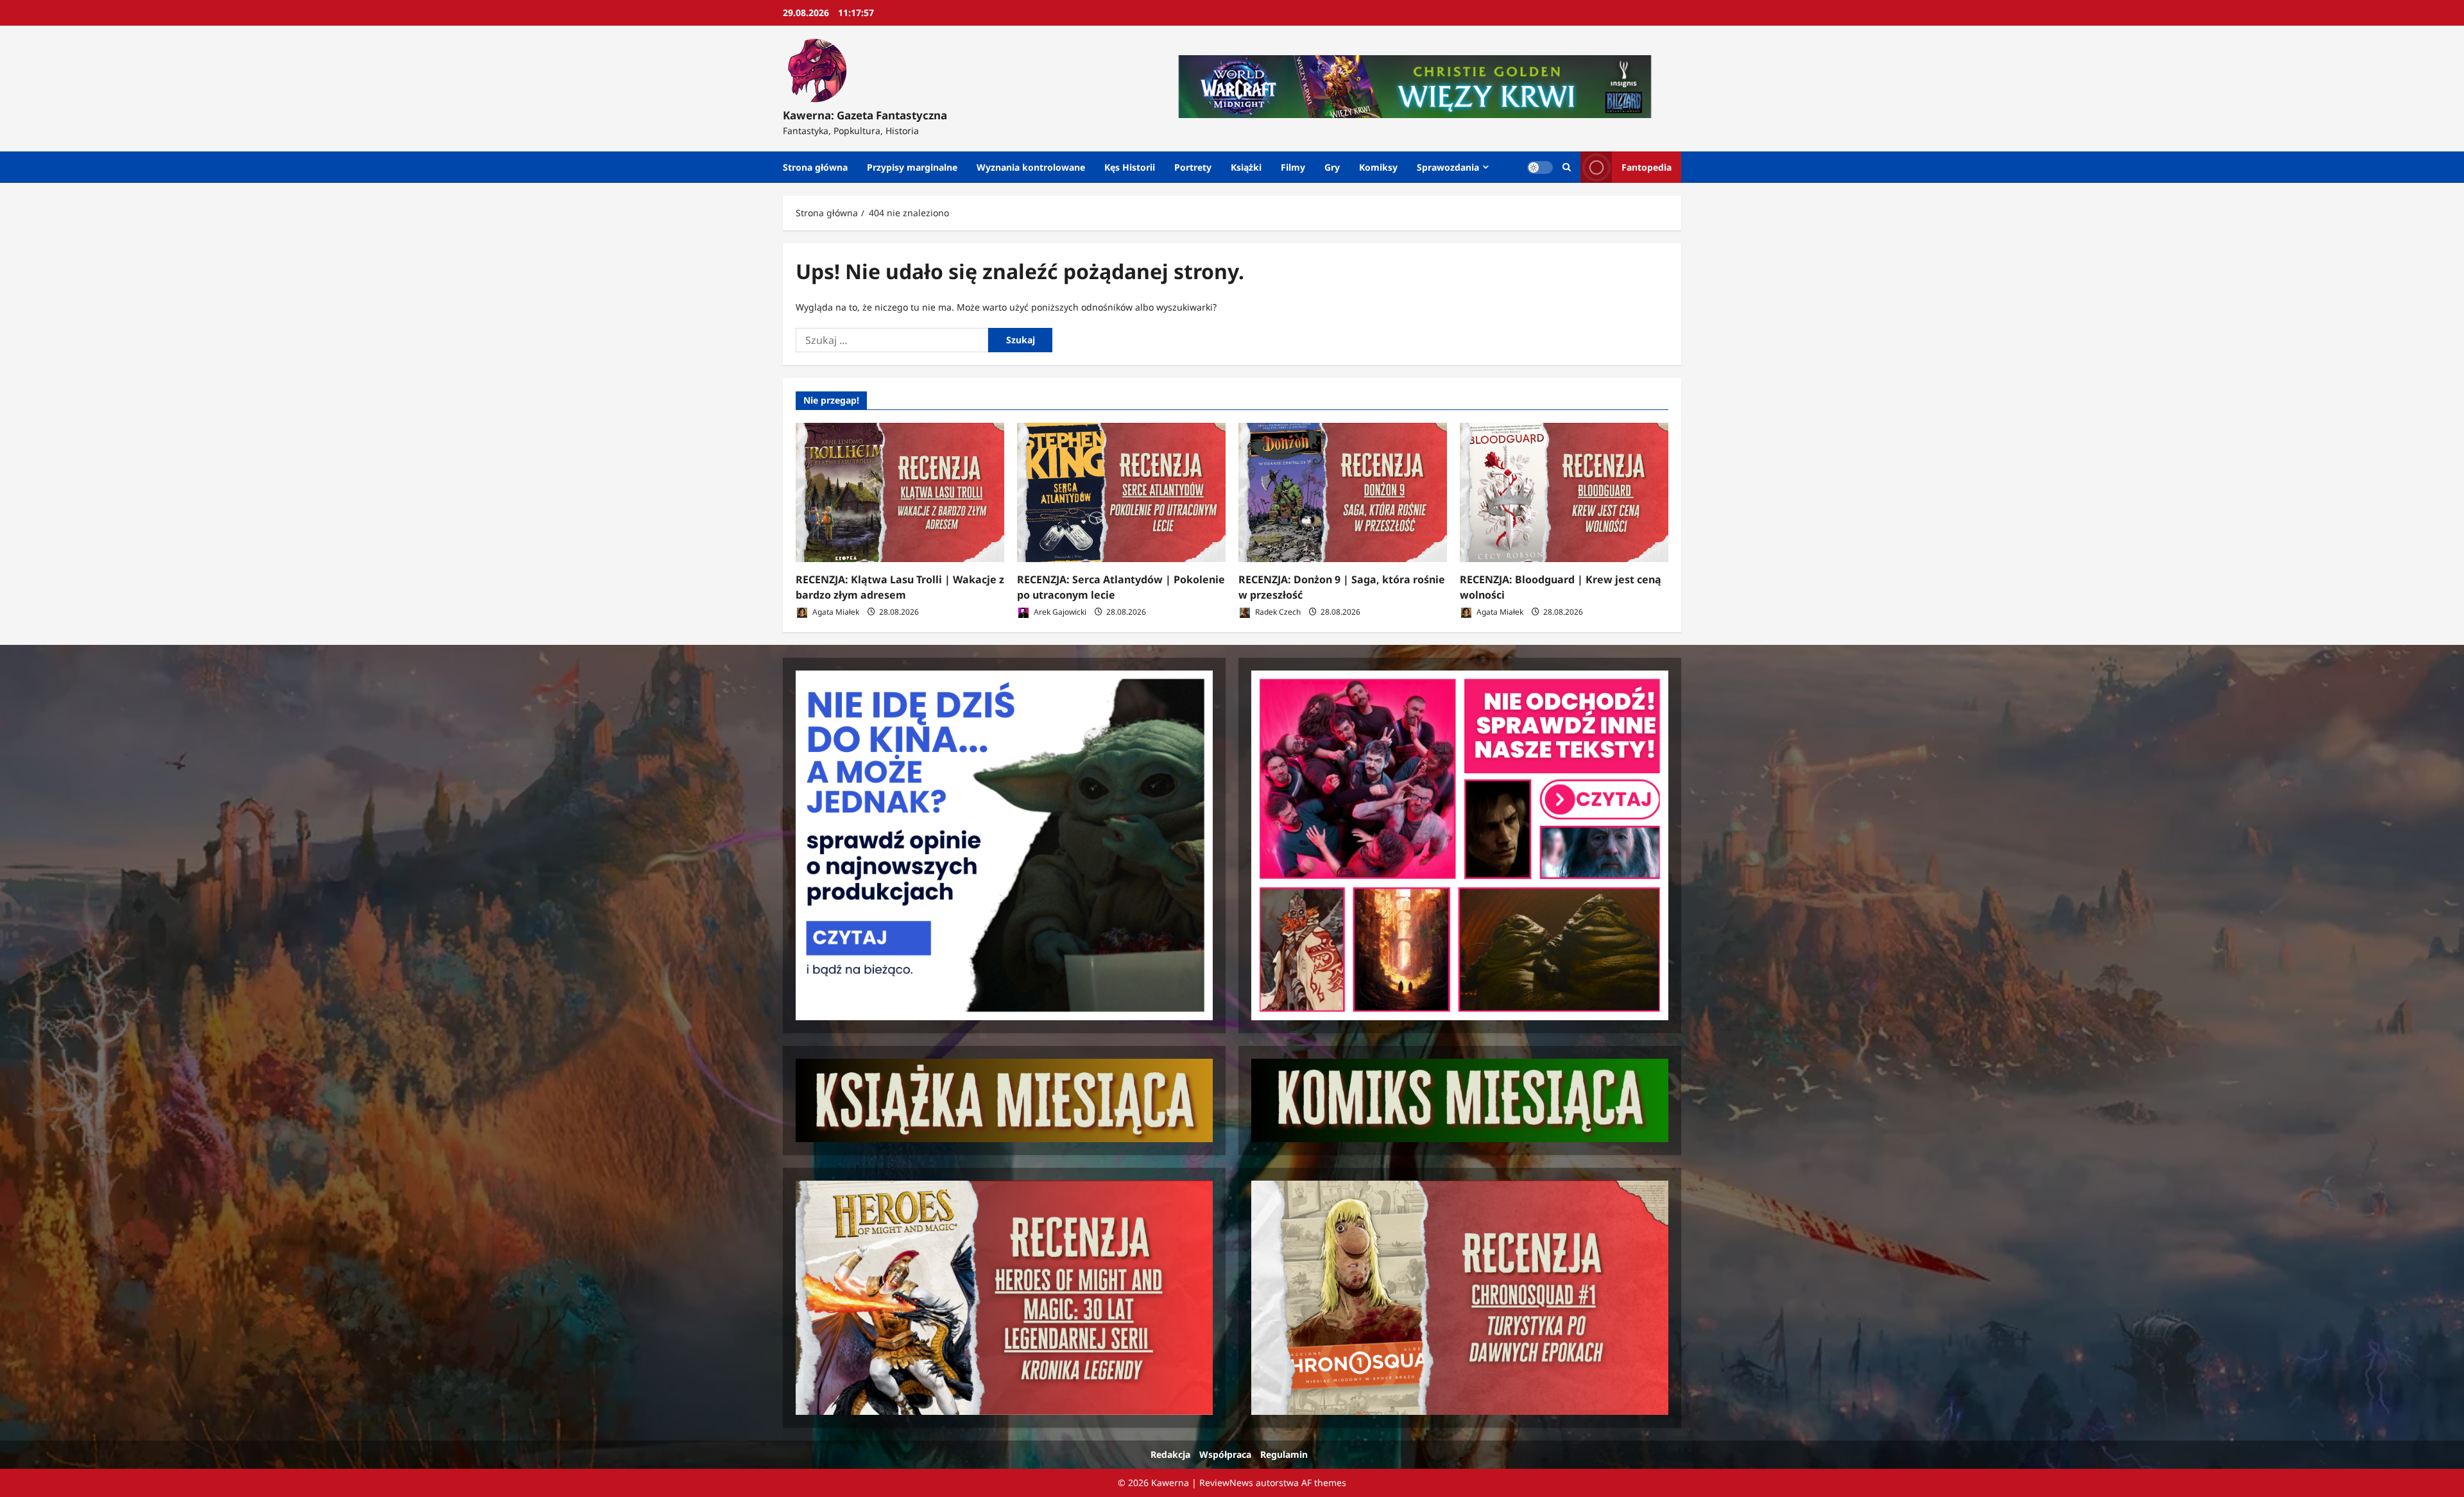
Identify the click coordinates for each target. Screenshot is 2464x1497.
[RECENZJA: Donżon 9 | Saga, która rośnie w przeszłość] (1343, 492)
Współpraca (1225, 1454)
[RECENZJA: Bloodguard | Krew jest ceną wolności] (1564, 492)
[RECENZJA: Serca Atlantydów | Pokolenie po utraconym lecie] (1121, 492)
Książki (1246, 167)
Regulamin (1284, 1454)
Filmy (1293, 167)
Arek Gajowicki (1059, 612)
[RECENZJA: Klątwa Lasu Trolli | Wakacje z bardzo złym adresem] (900, 492)
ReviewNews (1226, 1483)
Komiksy (1378, 167)
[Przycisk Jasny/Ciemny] (1540, 167)
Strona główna (815, 167)
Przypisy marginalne (912, 167)
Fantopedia (1647, 167)
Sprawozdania (1448, 167)
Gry (1332, 167)
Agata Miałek (835, 612)
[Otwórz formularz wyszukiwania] (1567, 167)
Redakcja (1170, 1454)
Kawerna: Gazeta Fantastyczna (865, 115)
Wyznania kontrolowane (1031, 167)
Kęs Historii (1130, 167)
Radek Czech (1277, 612)
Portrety (1193, 167)
